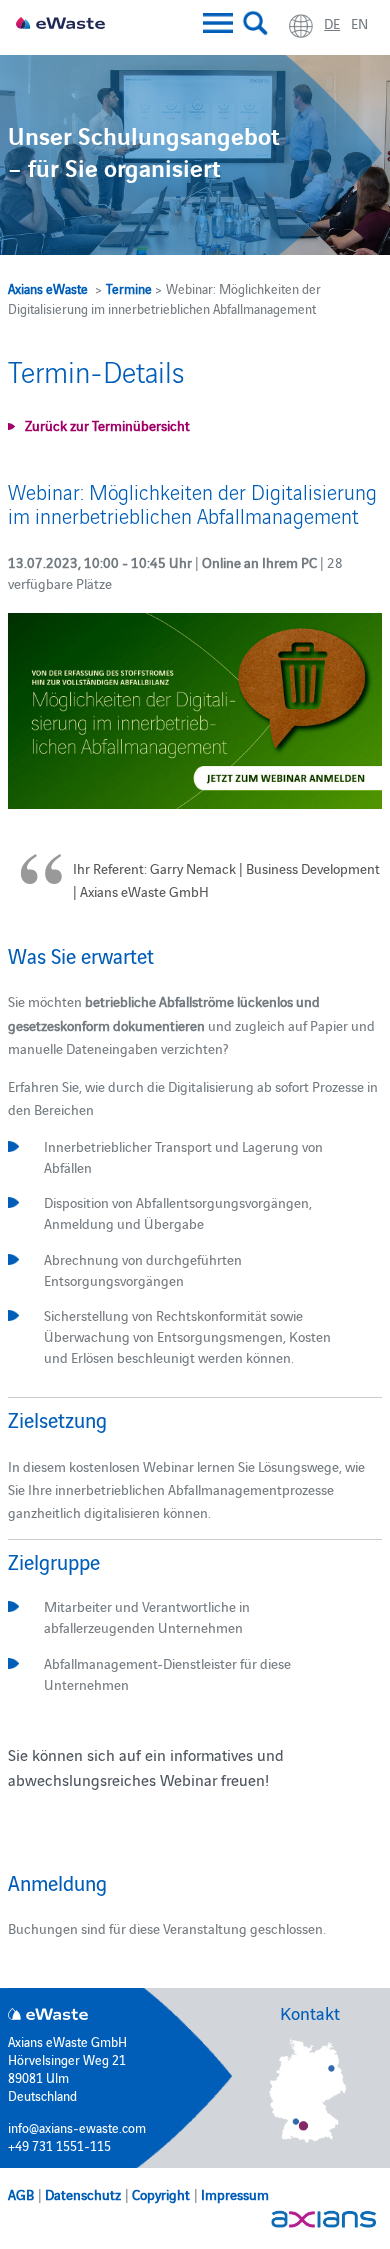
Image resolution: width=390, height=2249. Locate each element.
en (359, 23)
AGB (21, 2194)
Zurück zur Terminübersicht (107, 425)
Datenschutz (83, 2194)
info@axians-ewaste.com (77, 2127)
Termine (129, 288)
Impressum (235, 2194)
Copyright (161, 2194)
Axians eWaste (48, 288)
